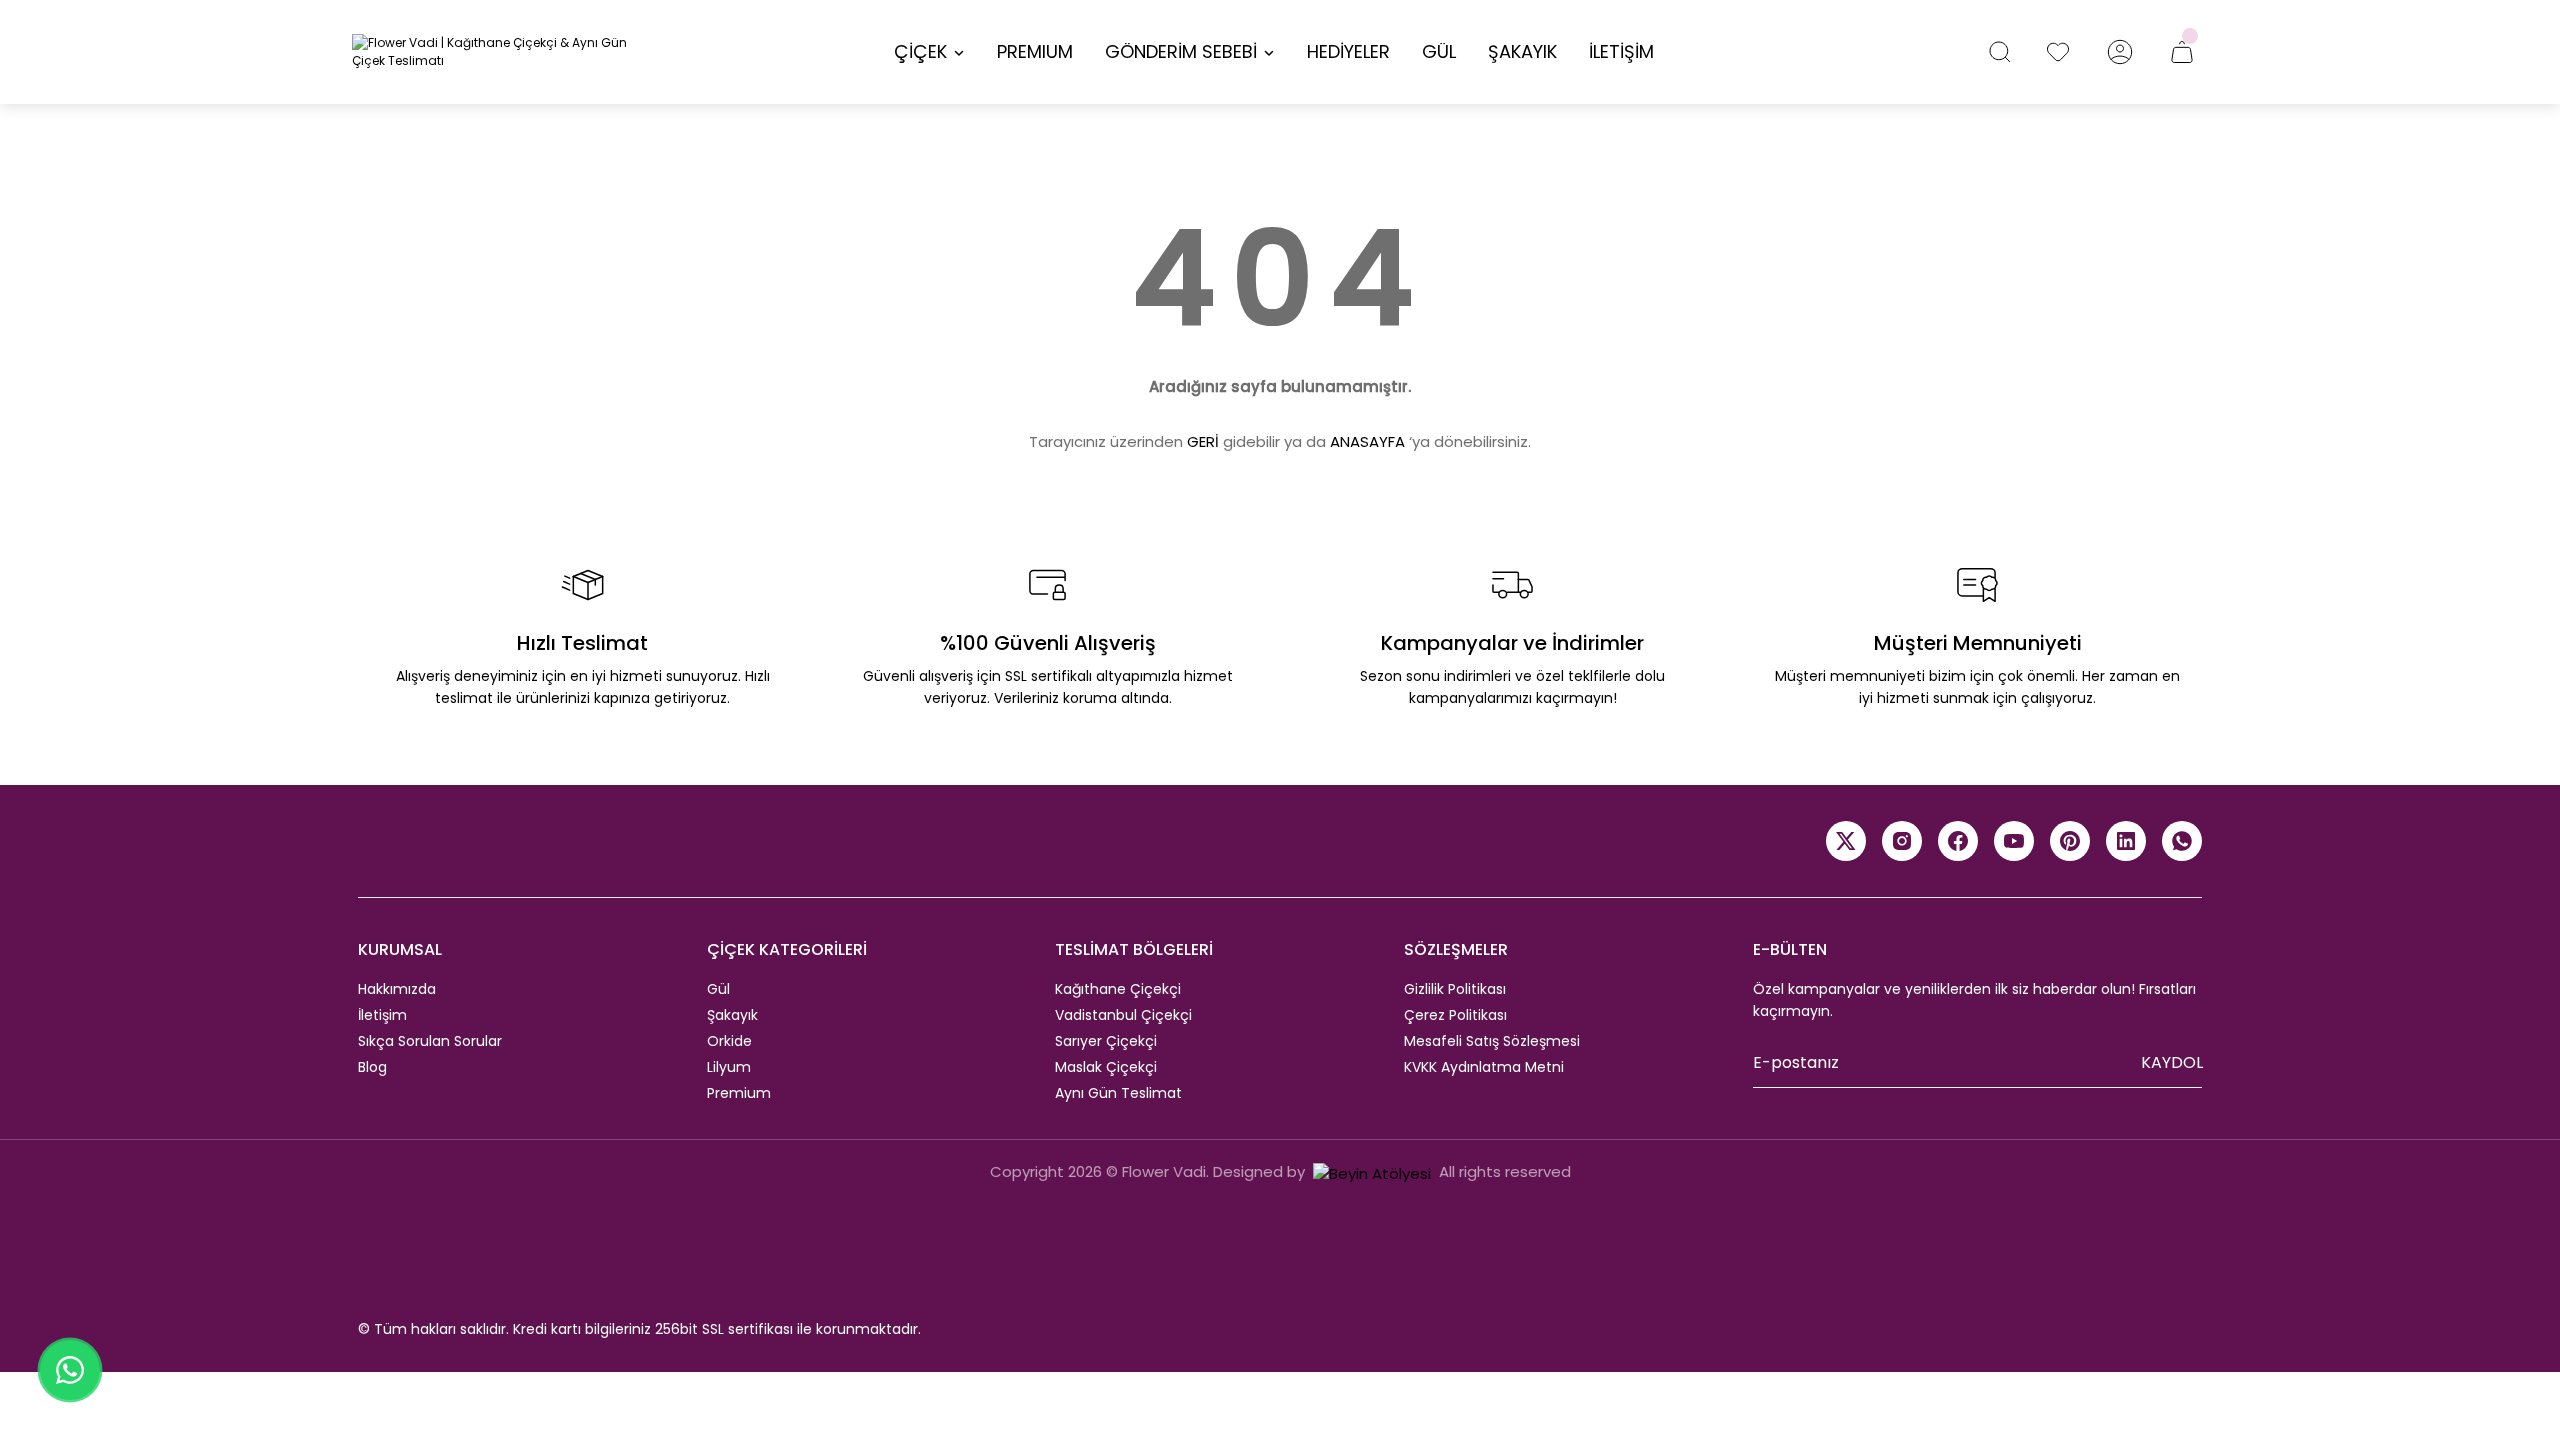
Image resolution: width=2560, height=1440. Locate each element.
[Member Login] (2120, 52)
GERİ (1203, 441)
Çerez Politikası (1455, 1015)
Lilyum (729, 1067)
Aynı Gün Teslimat (1118, 1093)
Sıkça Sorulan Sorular (430, 1041)
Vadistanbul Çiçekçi (1123, 1015)
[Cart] (2182, 52)
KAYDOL (2172, 1062)
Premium (739, 1093)
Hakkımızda (397, 989)
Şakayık (732, 1015)
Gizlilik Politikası (1455, 989)
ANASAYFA (1367, 441)
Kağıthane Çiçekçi (1118, 989)
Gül (718, 989)
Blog (372, 1067)
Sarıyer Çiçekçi (1106, 1041)
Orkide (729, 1041)
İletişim (382, 1015)
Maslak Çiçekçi (1106, 1067)
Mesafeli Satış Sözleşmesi (1492, 1041)
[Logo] (499, 52)
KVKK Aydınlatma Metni (1484, 1067)
